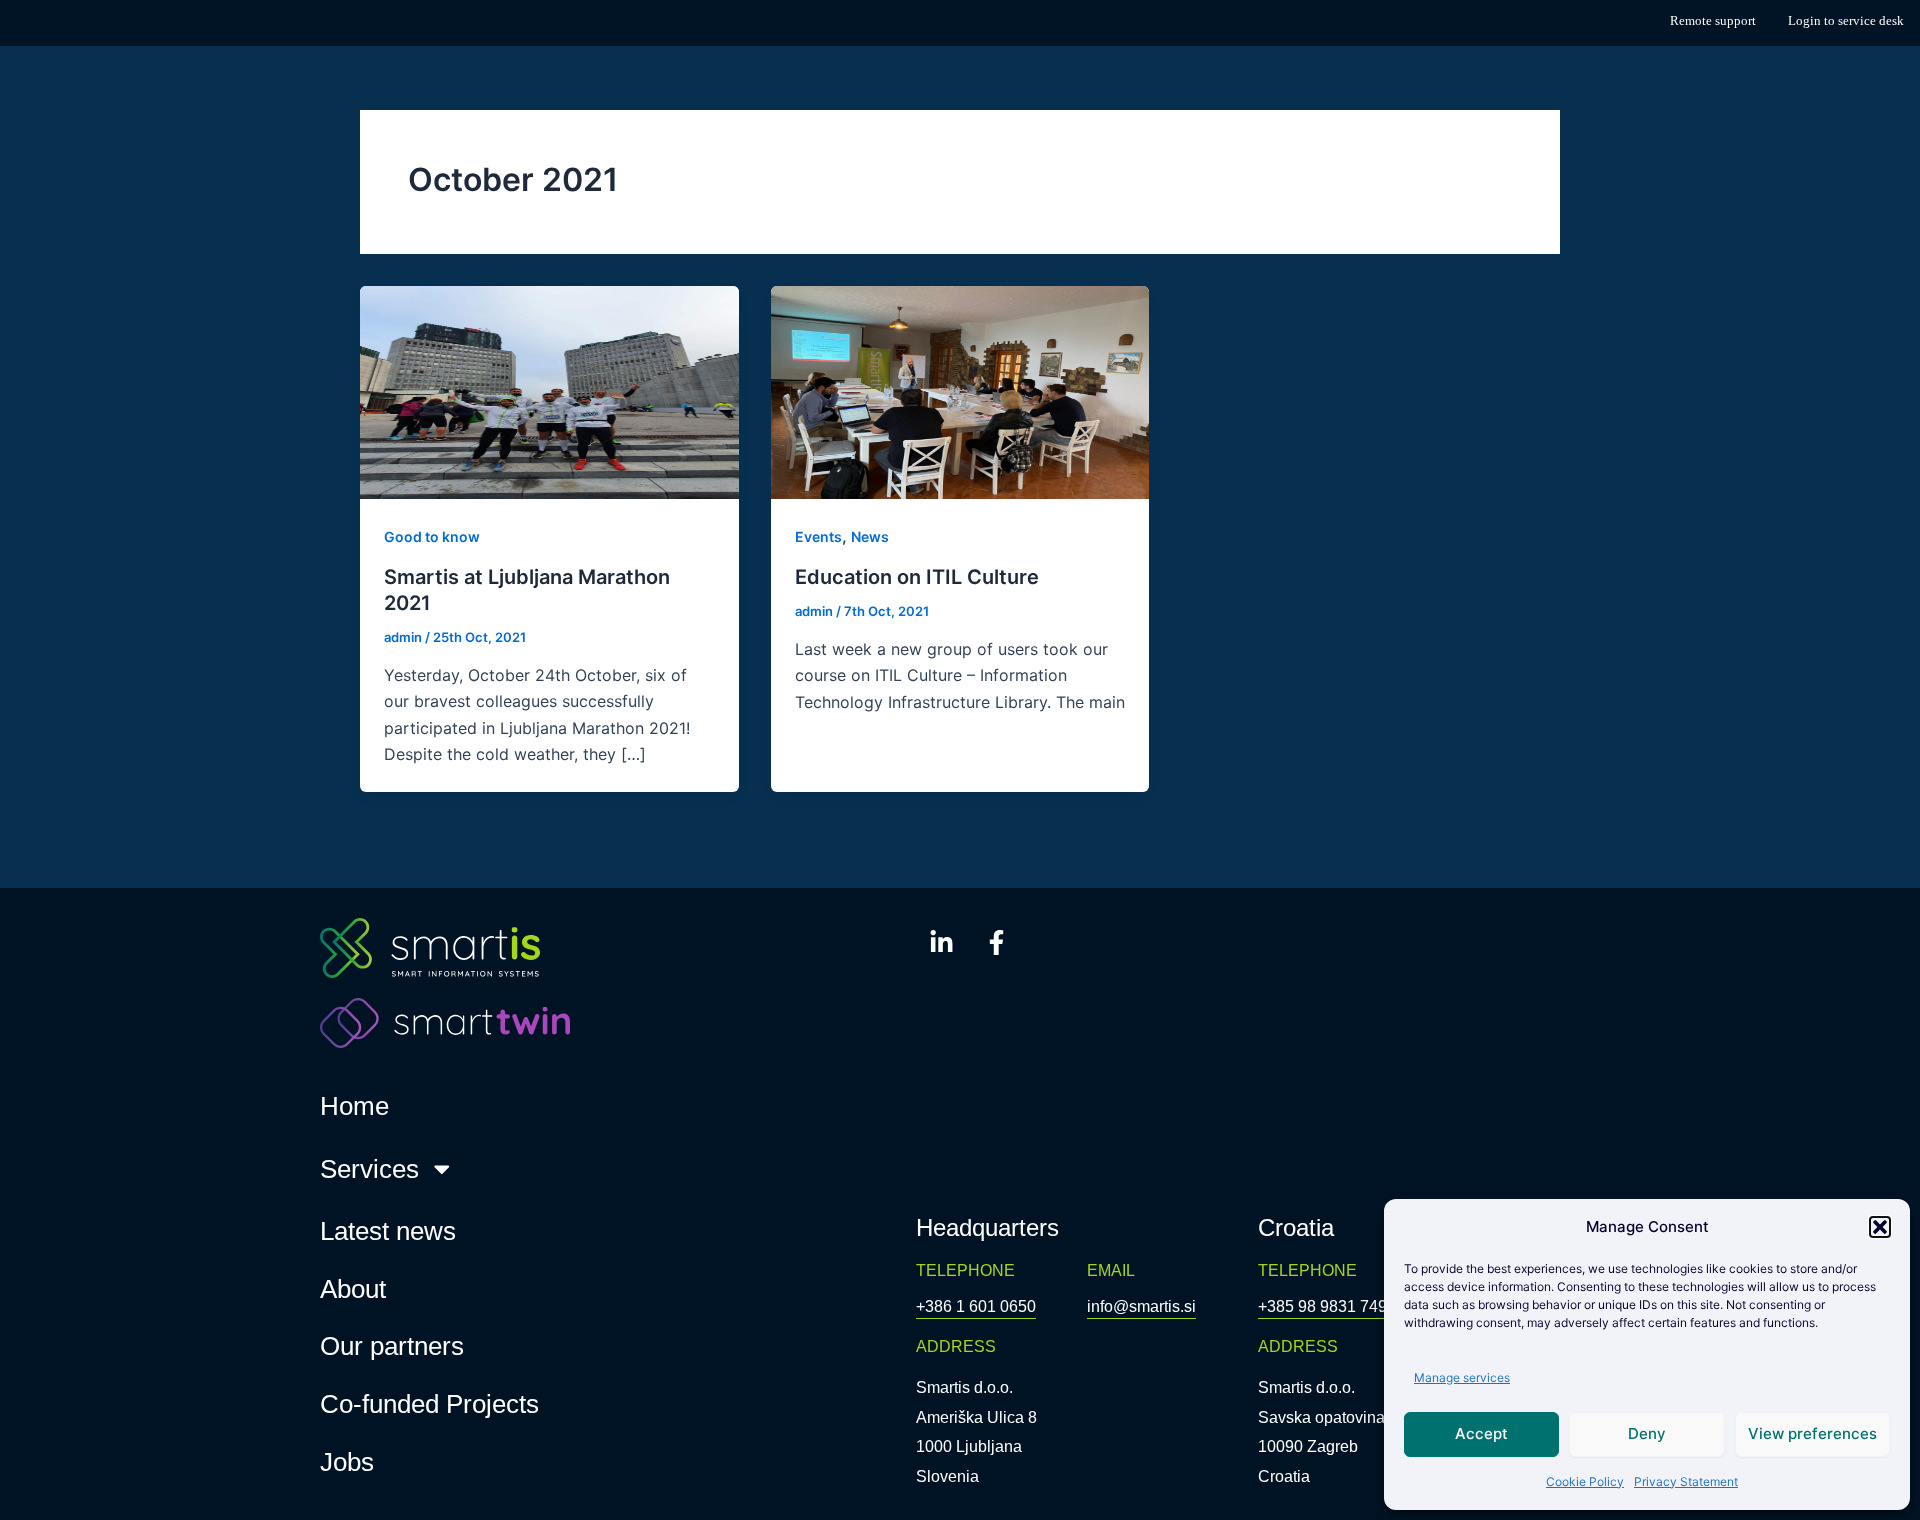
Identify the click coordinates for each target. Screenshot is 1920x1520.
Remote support (1713, 21)
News (870, 536)
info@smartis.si (1141, 1306)
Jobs (347, 1462)
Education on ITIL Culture (917, 577)
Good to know (432, 536)
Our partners (392, 1346)
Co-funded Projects (429, 1404)
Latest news (388, 1231)
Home (354, 1106)
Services (369, 1169)
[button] (1880, 1227)
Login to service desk (1846, 21)
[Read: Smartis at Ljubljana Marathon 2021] (549, 391)
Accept (1481, 1433)
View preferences (1812, 1433)
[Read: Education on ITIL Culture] (960, 391)
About (353, 1289)
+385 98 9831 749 (1322, 1306)
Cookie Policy (1585, 1481)
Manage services (1462, 1377)
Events (818, 536)
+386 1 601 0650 (976, 1306)
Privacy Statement (1686, 1481)
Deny (1647, 1433)
